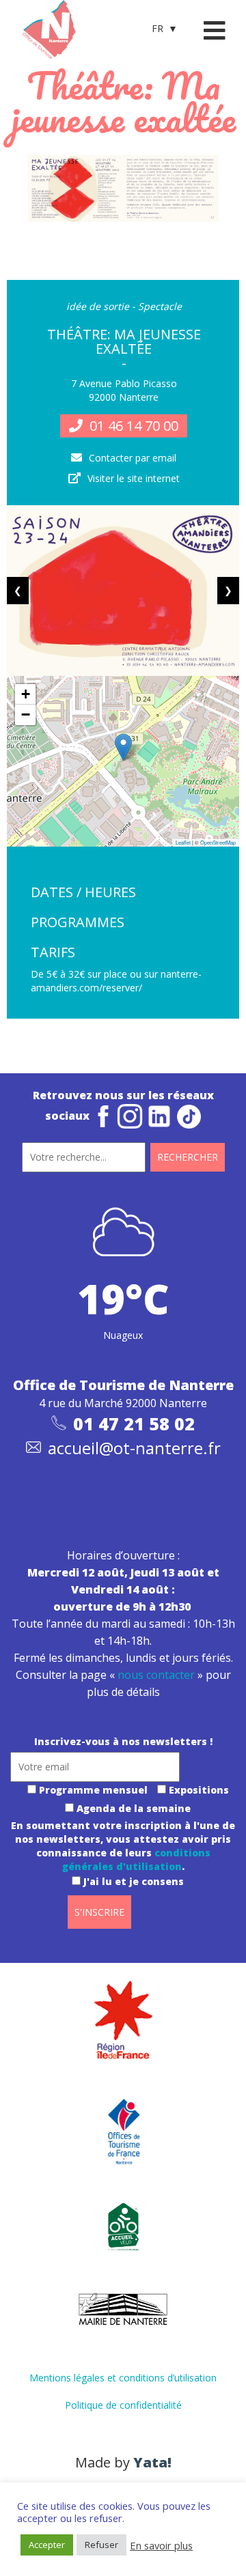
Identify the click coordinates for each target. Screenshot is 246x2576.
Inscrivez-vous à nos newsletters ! (123, 1741)
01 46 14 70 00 (134, 426)
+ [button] (26, 694)
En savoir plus (161, 2545)
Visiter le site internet (134, 478)
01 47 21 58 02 (134, 1424)
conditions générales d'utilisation (136, 1859)
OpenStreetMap (218, 842)
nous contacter (156, 1675)
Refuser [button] (101, 2545)
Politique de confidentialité (123, 2405)
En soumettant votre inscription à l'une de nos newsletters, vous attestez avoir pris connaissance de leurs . (123, 1853)
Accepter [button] (47, 2545)
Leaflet (183, 842)
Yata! (152, 2462)
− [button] (26, 714)
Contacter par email (133, 458)
